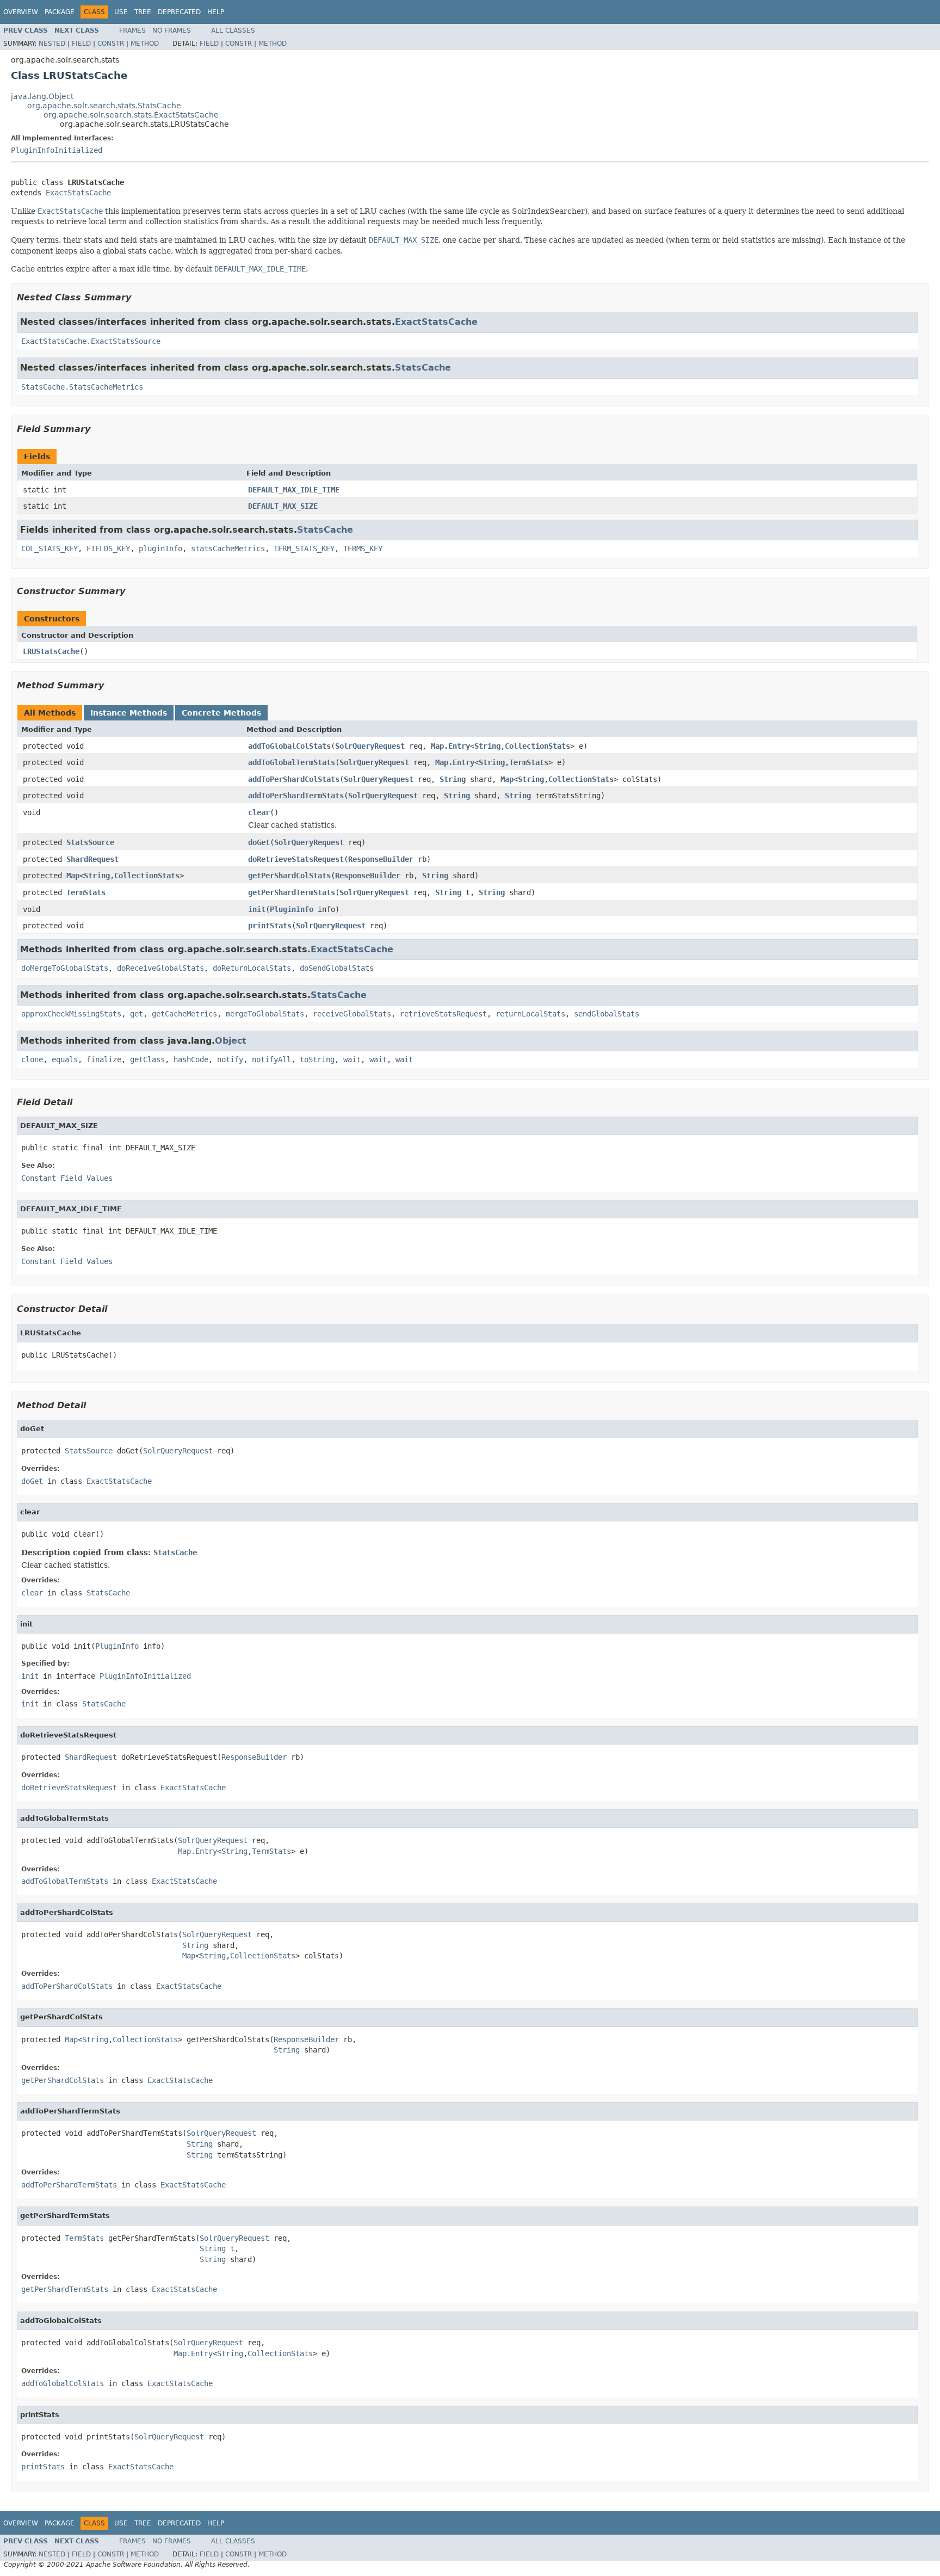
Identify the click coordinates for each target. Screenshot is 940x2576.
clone (32, 1059)
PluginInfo (292, 909)
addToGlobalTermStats (292, 762)
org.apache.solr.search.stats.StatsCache (104, 106)
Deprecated (179, 12)
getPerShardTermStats (292, 892)
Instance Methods (129, 713)
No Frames (172, 30)
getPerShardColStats (289, 876)
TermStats (529, 762)
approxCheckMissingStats (71, 1014)
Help (216, 12)
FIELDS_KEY (108, 549)
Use (121, 12)
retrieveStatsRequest (443, 1014)
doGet (259, 842)
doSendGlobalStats (337, 968)
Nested (52, 44)
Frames (132, 30)
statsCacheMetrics (228, 549)
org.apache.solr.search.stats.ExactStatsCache (131, 115)
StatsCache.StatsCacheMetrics (82, 387)
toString (317, 1059)
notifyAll (271, 1059)
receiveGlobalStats (352, 1014)
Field (81, 44)
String (487, 746)
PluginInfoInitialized (57, 150)
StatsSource (90, 842)
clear (259, 812)
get (137, 1014)
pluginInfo (160, 549)
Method (145, 44)
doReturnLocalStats (252, 968)
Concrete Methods (221, 713)
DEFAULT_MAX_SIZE (283, 506)
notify (230, 1059)
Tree (143, 12)
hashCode (191, 1059)
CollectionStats (537, 746)
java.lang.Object (42, 96)
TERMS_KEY (363, 549)
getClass (147, 1059)
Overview (21, 12)
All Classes (233, 30)
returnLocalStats (530, 1014)
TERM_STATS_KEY (304, 549)
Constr (111, 44)
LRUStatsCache (51, 651)
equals (65, 1059)
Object (231, 1041)
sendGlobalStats (607, 1014)
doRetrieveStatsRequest (296, 859)
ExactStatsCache (78, 193)
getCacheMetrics (184, 1014)
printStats (270, 926)
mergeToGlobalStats (265, 1014)
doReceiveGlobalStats (160, 968)
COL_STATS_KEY (50, 549)
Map (507, 779)
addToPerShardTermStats (296, 796)
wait (352, 1059)
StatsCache (423, 368)
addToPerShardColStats (294, 779)
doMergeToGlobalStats (65, 968)
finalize (104, 1059)
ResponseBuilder (381, 859)
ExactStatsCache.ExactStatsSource (91, 341)
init (257, 909)
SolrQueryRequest (370, 746)
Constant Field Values (67, 1178)
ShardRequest (92, 859)
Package (60, 12)
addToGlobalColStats (289, 746)
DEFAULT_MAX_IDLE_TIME (294, 490)
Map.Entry (450, 746)
